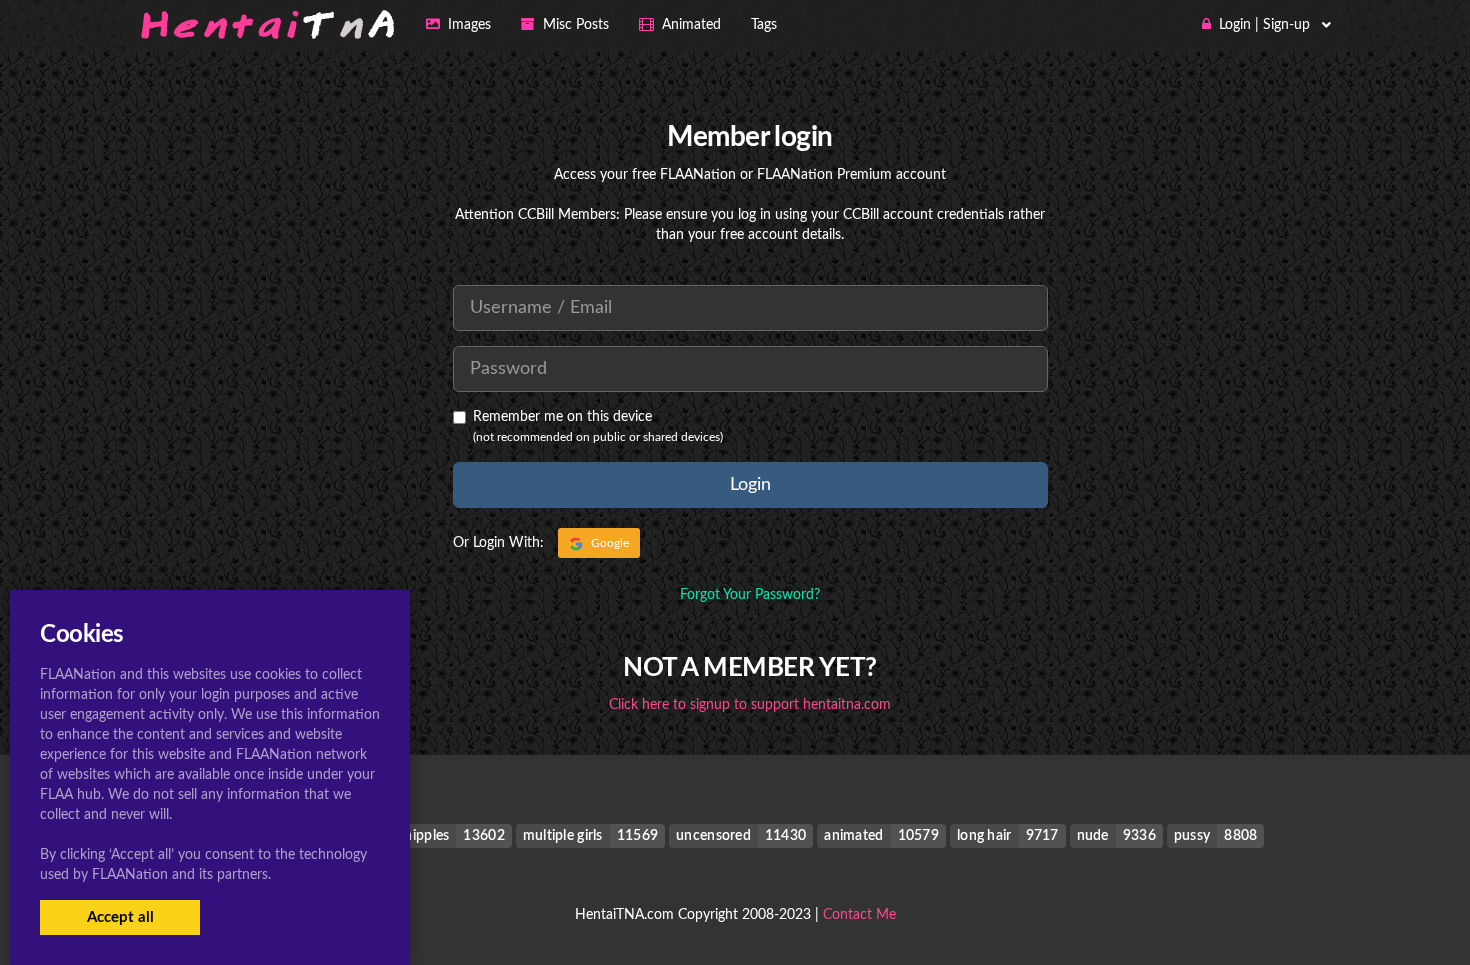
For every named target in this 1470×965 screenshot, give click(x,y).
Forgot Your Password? (750, 595)
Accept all (120, 917)
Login (750, 485)
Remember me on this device (562, 417)
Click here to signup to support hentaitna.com (750, 705)
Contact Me (859, 915)
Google (608, 543)
